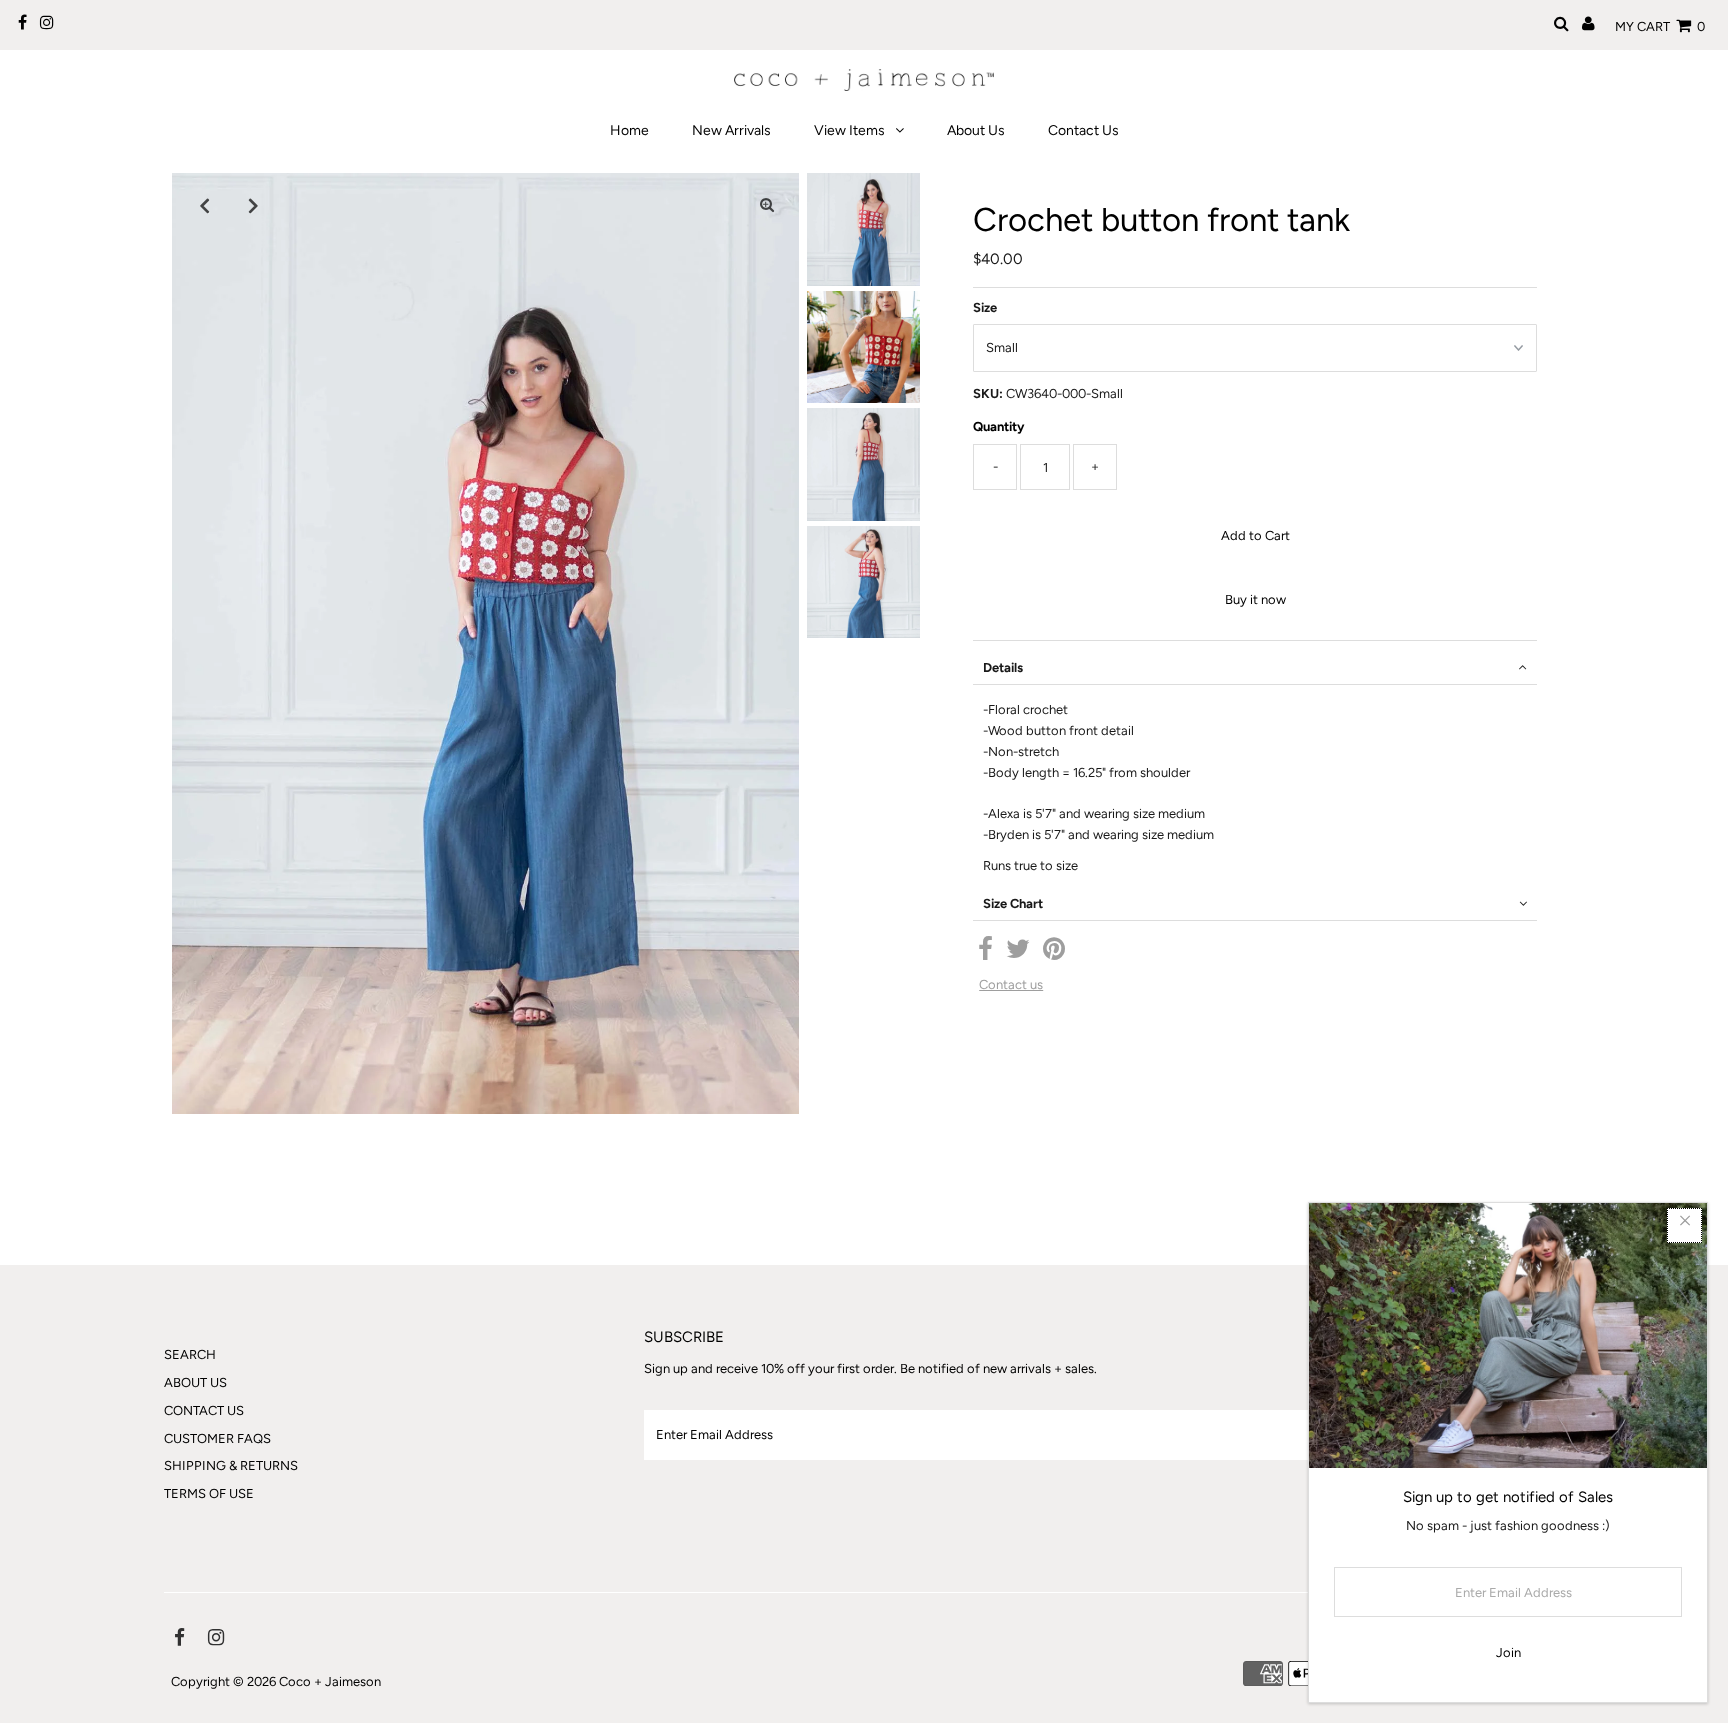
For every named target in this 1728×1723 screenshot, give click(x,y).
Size (985, 307)
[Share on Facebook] (985, 953)
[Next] (253, 205)
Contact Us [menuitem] (1083, 130)
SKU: (988, 393)
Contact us (1011, 984)
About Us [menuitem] (976, 130)
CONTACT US (204, 1410)
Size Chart (1013, 903)
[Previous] (204, 205)
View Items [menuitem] (849, 130)
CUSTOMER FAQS (217, 1438)
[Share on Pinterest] (1054, 953)
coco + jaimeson (330, 1681)
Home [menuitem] (629, 130)
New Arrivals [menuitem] (731, 130)
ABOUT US (195, 1382)
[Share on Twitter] (1018, 953)
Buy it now (1255, 599)
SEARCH (190, 1354)
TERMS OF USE (209, 1493)
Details (1003, 667)
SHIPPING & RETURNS (231, 1465)
